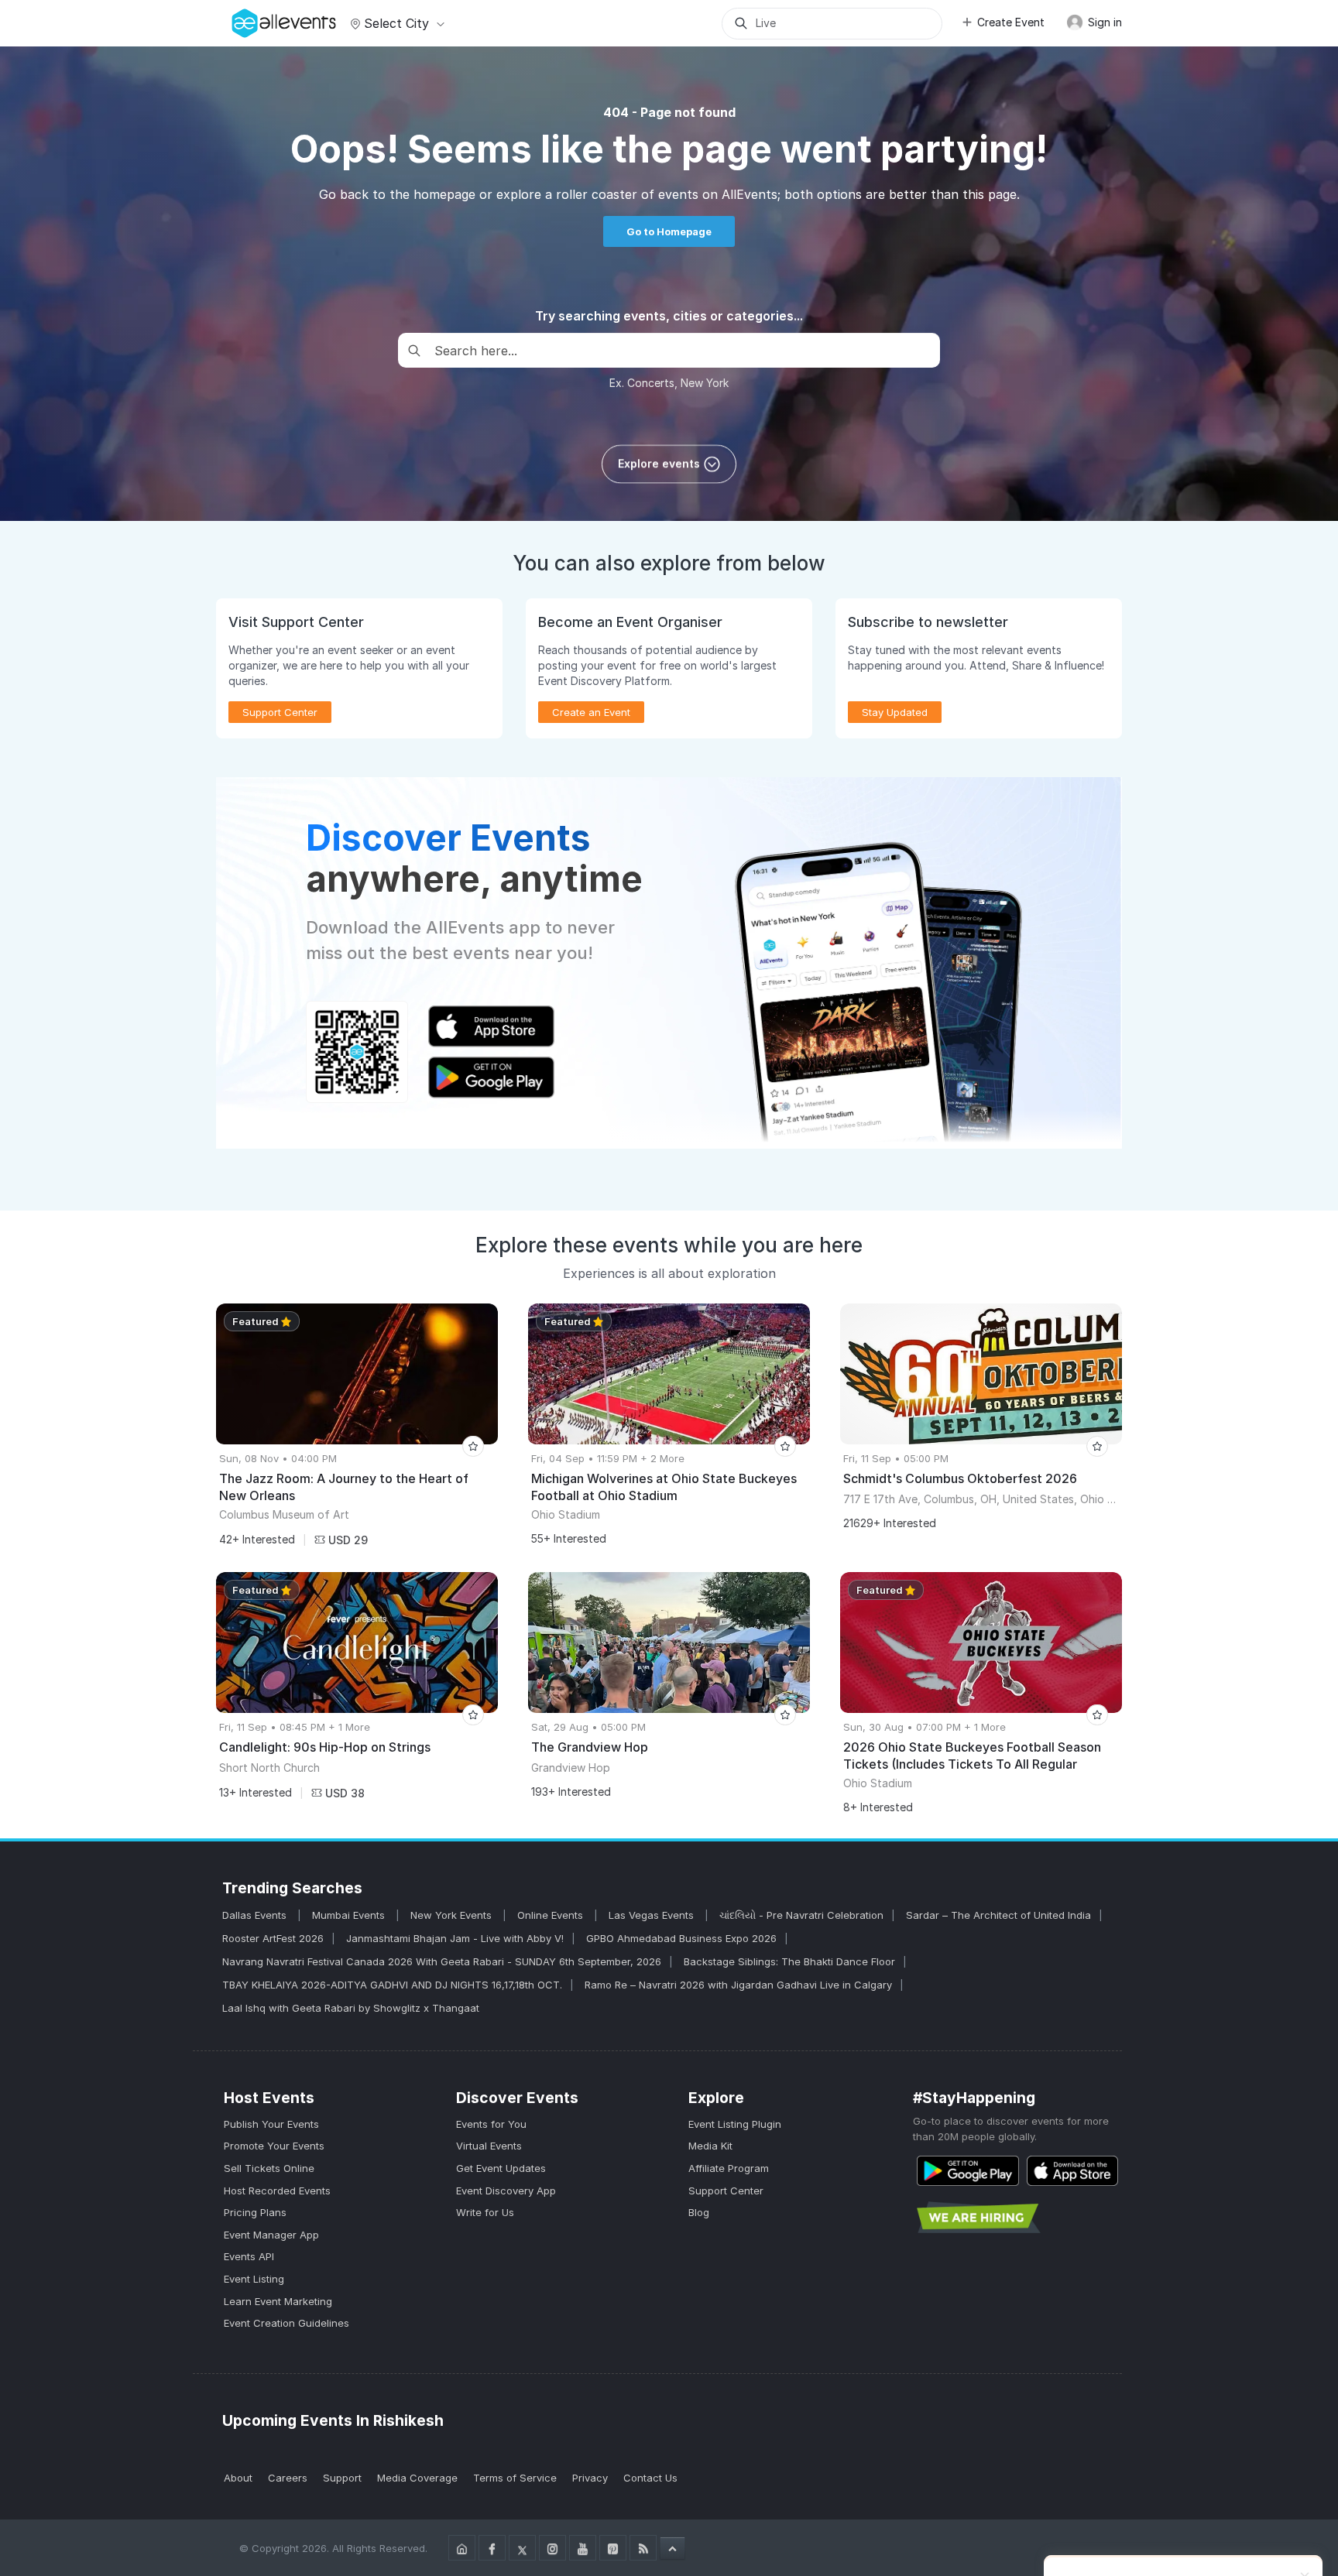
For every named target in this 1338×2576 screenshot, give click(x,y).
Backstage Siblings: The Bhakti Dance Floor (789, 1961)
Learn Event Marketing (278, 2301)
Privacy (590, 2478)
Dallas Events (256, 1915)
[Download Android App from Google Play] (968, 2171)
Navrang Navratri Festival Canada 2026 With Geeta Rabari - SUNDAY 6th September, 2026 (442, 1961)
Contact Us (650, 2478)
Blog (699, 2212)
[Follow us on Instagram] (552, 2548)
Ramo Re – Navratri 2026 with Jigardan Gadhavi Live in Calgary (738, 1985)
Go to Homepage (669, 231)
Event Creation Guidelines (286, 2323)
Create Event (1011, 22)
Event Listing (254, 2279)
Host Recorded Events (277, 2191)
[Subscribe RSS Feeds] (643, 2548)
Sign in (1103, 22)
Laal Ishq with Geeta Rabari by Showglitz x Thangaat (351, 2008)
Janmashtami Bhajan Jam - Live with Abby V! (455, 1938)
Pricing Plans (255, 2212)
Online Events (552, 1915)
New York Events (453, 1915)
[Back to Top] (672, 2548)
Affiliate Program (729, 2168)
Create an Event (591, 712)
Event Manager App (271, 2235)
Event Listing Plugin (735, 2124)
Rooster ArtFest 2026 (273, 1938)
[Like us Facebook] (492, 2548)
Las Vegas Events (653, 1915)
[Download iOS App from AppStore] (1072, 2171)
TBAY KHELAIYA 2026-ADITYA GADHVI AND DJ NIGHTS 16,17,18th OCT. (392, 1985)
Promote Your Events (274, 2146)
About (238, 2478)
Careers (288, 2478)
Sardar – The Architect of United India (998, 1915)
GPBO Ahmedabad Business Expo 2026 (681, 1938)
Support (342, 2478)
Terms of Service (515, 2478)
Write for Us (485, 2212)
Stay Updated (895, 712)
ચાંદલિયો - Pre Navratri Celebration (801, 1915)
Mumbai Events (350, 1915)
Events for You (491, 2124)
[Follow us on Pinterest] (613, 2548)
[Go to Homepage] (462, 2548)
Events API (249, 2256)
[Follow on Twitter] (522, 2548)
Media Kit (710, 2146)
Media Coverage (417, 2478)
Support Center (726, 2191)
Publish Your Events (271, 2124)
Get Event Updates (501, 2168)
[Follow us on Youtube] (583, 2548)
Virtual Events (489, 2146)
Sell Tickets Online (269, 2168)
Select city (396, 23)
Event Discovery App (506, 2191)
